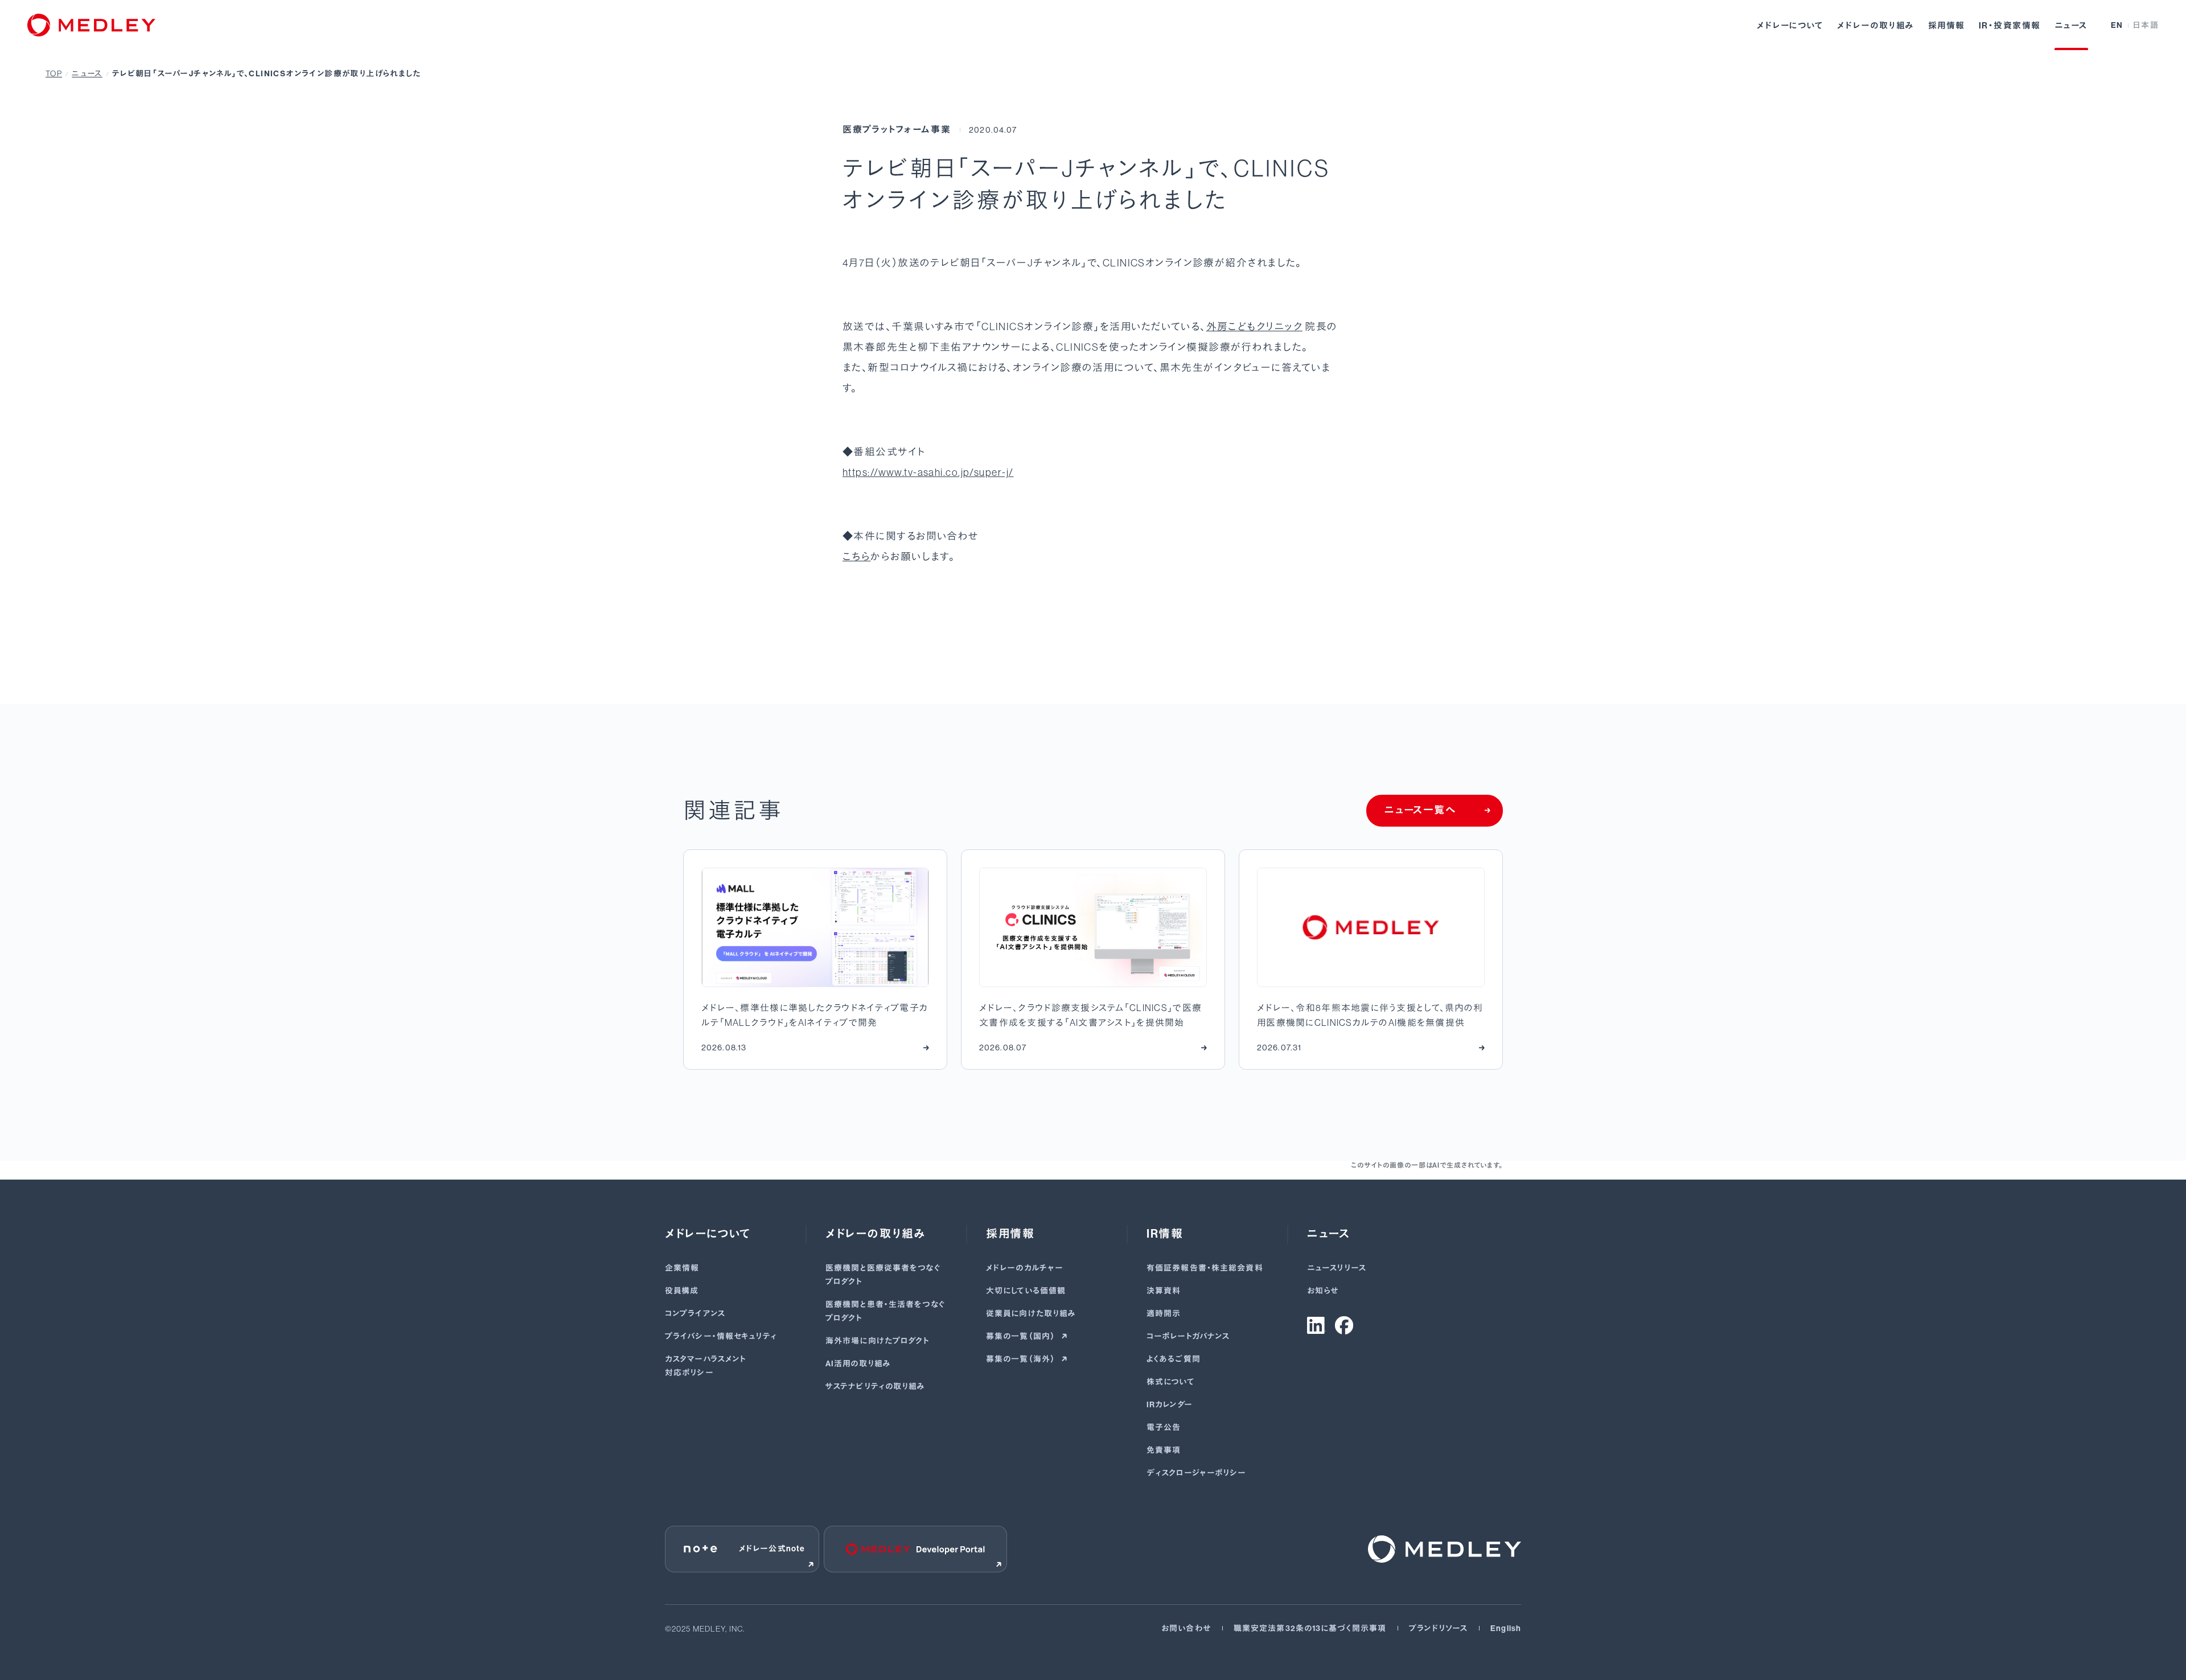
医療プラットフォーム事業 (897, 130)
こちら (856, 557)
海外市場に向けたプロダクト (878, 1341)
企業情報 (682, 1268)
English (1506, 1628)
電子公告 (1164, 1428)
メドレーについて (1790, 26)
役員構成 (682, 1291)
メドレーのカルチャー (1025, 1268)
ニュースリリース (1337, 1268)
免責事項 (1164, 1450)
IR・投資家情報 (2010, 26)
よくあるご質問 (1174, 1359)
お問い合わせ (1186, 1628)
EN (2117, 25)
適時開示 (1164, 1314)
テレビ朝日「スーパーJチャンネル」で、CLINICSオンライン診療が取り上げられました (266, 74)
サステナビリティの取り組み (876, 1387)
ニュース (2071, 26)
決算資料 (1164, 1291)
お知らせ (1323, 1291)
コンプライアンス (695, 1314)
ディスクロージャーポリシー (1197, 1473)
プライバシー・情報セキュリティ (721, 1336)
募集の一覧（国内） (1021, 1336)
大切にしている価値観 (1026, 1291)
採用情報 (1947, 26)
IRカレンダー (1170, 1405)
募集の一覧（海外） (1021, 1359)
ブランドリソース (1438, 1628)
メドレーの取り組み (1876, 26)
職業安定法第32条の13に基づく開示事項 (1310, 1628)
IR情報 (1165, 1234)
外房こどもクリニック (1254, 327)
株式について (1171, 1382)
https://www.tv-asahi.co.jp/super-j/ (928, 473)
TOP (54, 73)
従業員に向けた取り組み (1031, 1314)
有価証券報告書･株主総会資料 (1205, 1268)
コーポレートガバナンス (1188, 1336)
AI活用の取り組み (858, 1364)
